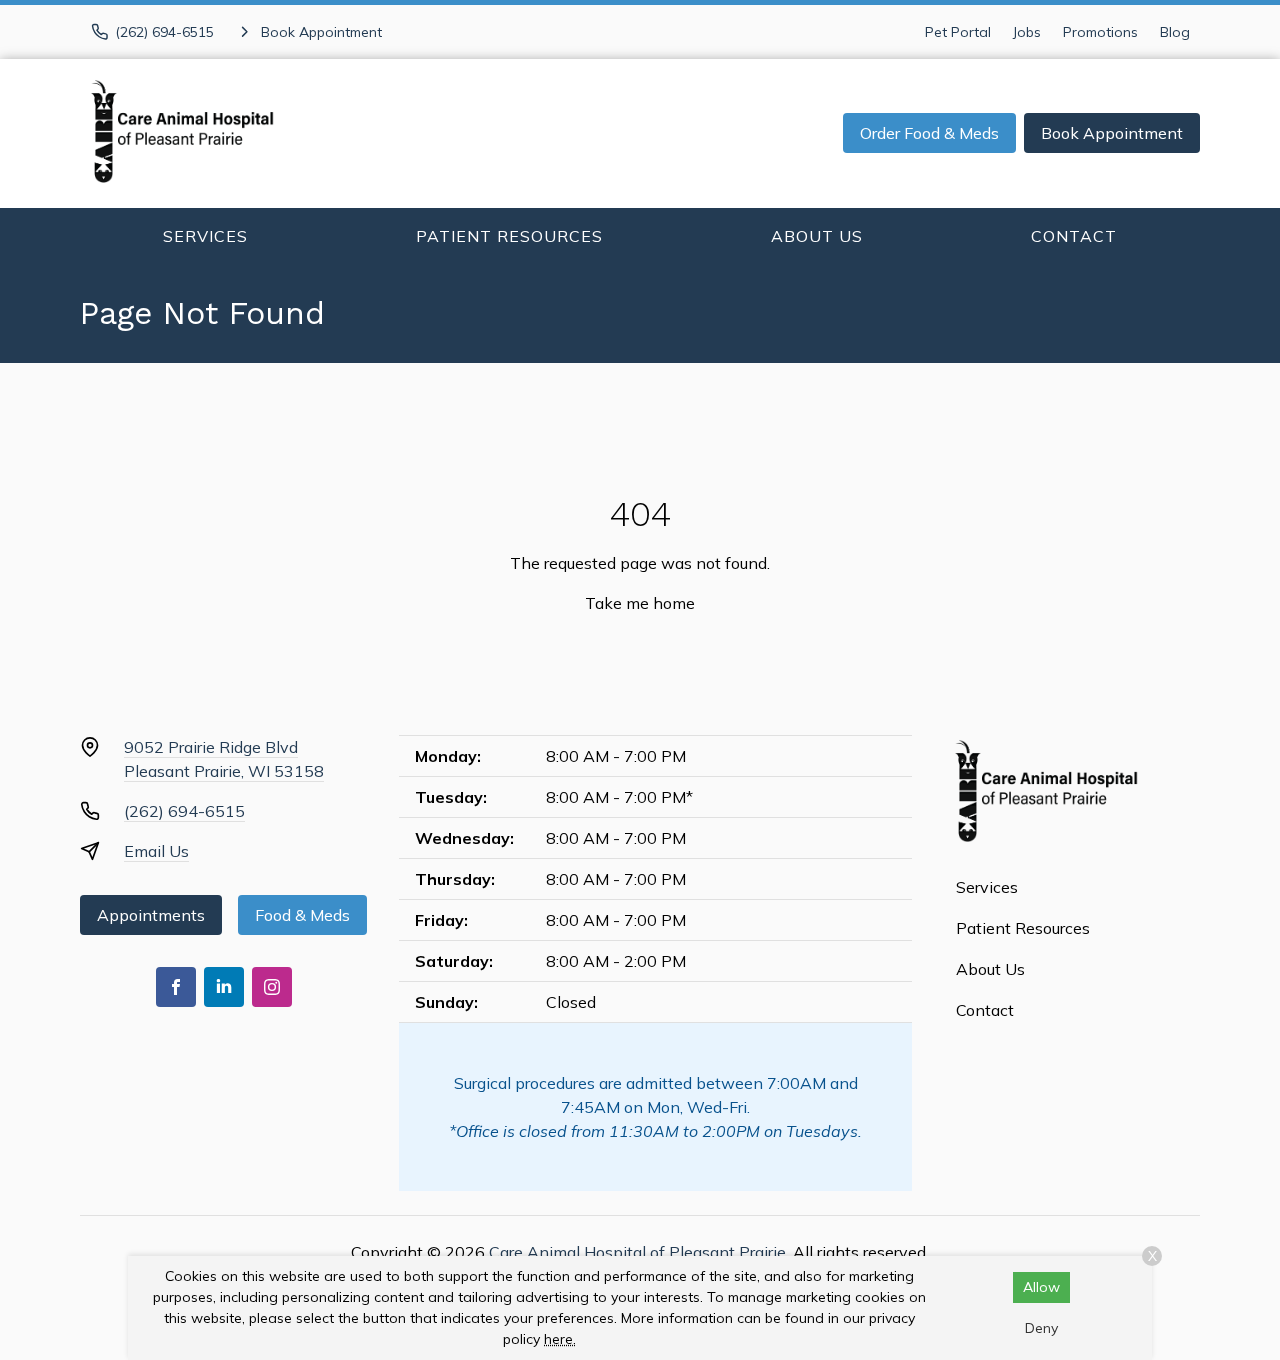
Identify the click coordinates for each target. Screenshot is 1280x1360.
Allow (1041, 1287)
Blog (1175, 32)
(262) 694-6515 (184, 811)
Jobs (1027, 32)
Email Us (156, 851)
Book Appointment (1112, 133)
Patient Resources (509, 236)
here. (560, 1339)
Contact (1074, 236)
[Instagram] (272, 987)
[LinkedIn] (224, 987)
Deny (1041, 1328)
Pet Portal (958, 32)
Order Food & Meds (929, 133)
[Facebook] (176, 987)
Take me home (640, 603)
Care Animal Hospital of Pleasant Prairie (637, 1252)
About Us (817, 236)
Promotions (1100, 32)
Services (205, 236)
